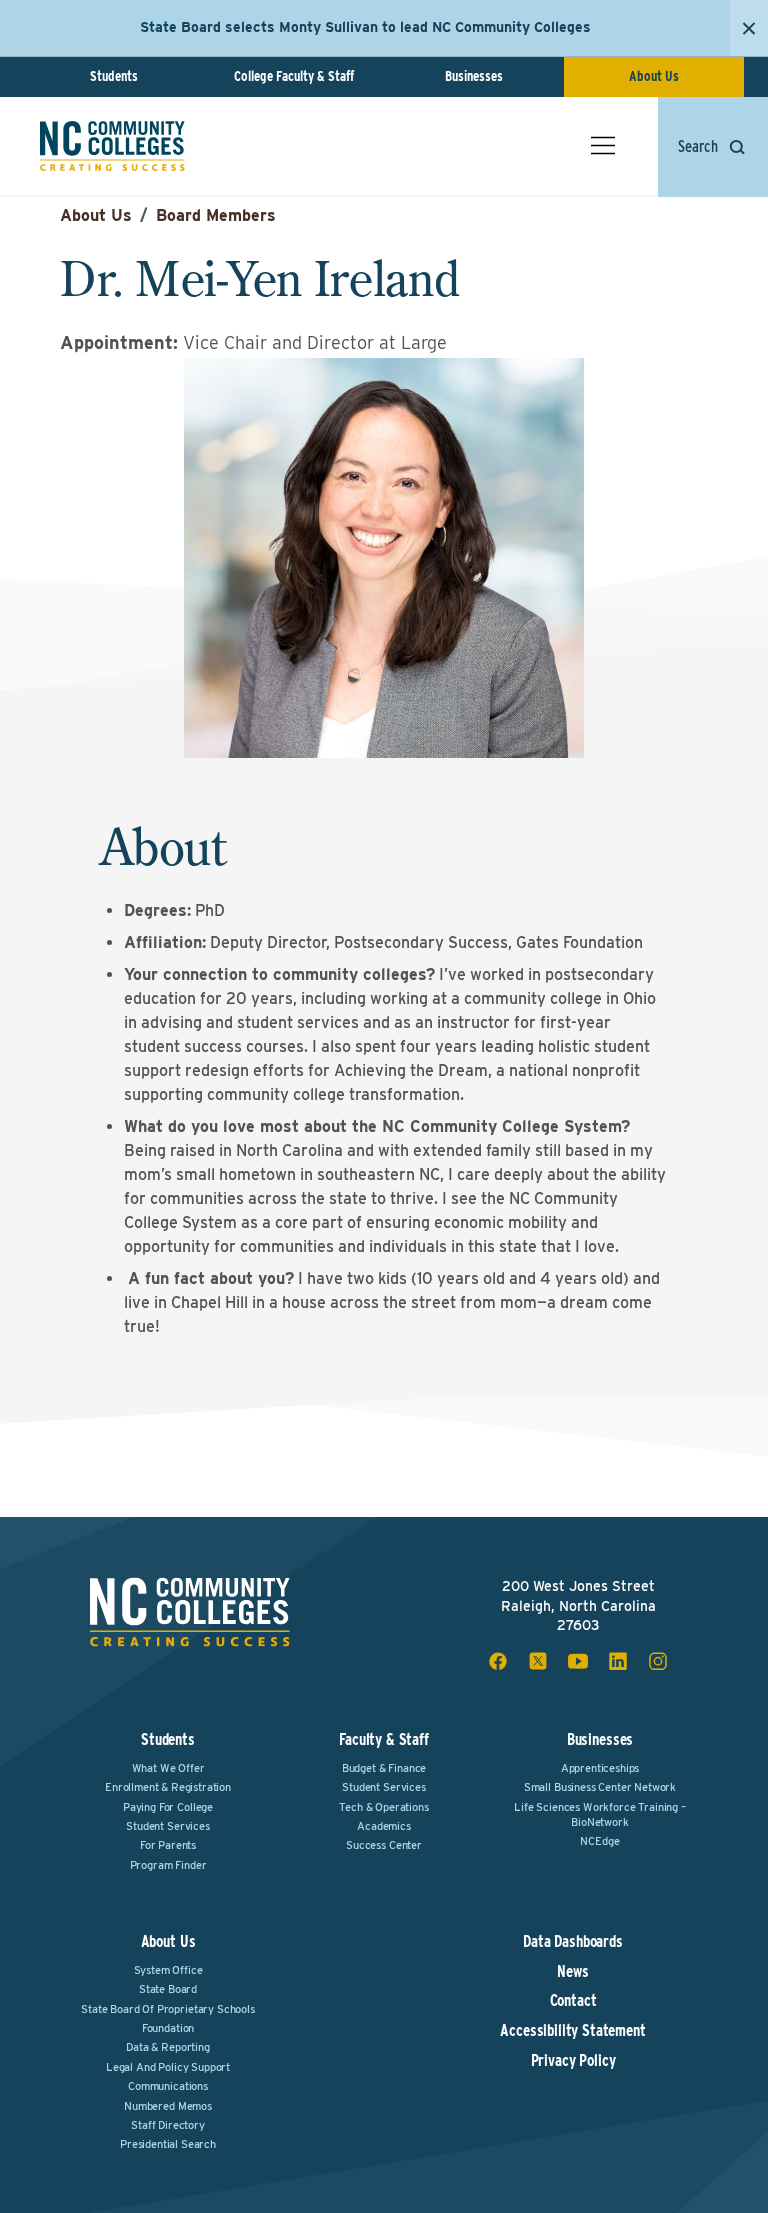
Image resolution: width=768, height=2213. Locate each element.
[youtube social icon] (578, 1661)
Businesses (474, 76)
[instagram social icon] (658, 1661)
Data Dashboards (573, 1942)
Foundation (168, 2028)
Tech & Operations (383, 1807)
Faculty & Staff (384, 1739)
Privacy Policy (573, 2061)
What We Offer (168, 1768)
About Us (654, 76)
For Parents (168, 1845)
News (572, 1972)
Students (114, 76)
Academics (384, 1826)
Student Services (167, 1826)
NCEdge (599, 1841)
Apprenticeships (600, 1768)
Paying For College (168, 1807)
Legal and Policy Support (168, 2067)
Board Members (216, 215)
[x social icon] (538, 1661)
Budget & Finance (384, 1768)
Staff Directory (168, 2125)
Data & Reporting (167, 2047)
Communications (168, 2086)
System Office (168, 1970)
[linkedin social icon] (618, 1661)
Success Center (384, 1845)
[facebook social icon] (498, 1661)
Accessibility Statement (572, 2031)
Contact (573, 2001)
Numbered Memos (168, 2106)
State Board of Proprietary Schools (168, 2009)
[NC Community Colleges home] (112, 146)
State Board (168, 1989)
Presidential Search (168, 2144)
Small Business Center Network (600, 1787)
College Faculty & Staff (294, 76)
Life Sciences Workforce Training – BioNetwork (600, 1814)
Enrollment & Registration (168, 1787)
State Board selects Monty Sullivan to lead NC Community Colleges (365, 27)
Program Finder (168, 1865)
